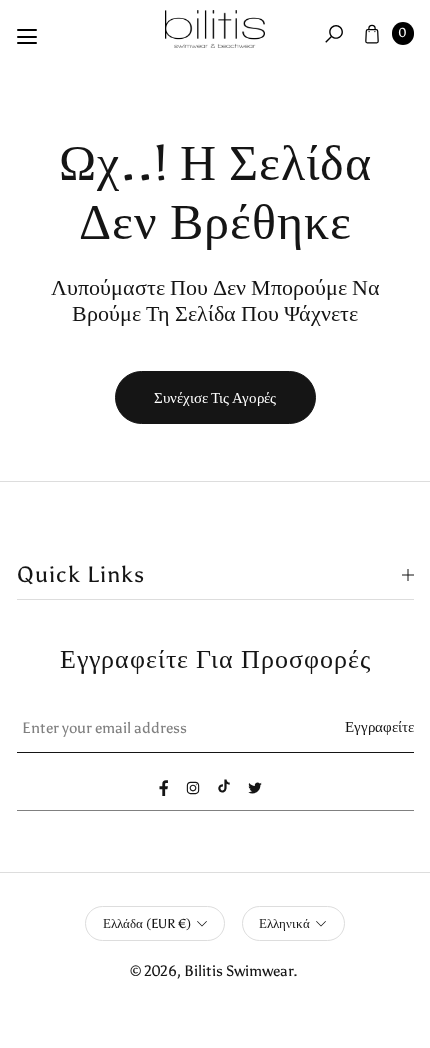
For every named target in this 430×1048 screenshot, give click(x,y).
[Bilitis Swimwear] (215, 29)
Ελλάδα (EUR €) (147, 923)
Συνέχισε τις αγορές (215, 397)
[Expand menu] (27, 37)
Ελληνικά (284, 923)
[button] (334, 33)
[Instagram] (193, 788)
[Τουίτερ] (255, 788)
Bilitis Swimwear (238, 970)
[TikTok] (224, 786)
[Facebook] (164, 788)
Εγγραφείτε (379, 726)
